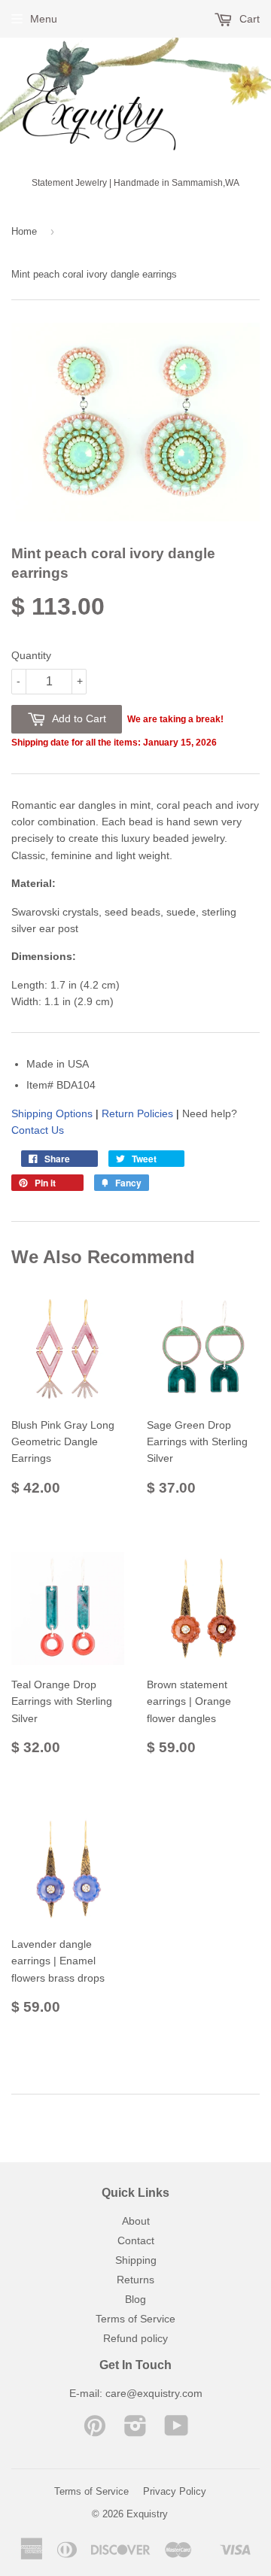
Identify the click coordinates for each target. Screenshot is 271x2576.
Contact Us (38, 1130)
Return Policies (137, 1113)
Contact (136, 2240)
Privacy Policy (175, 2491)
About (136, 2221)
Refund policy (135, 2338)
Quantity (31, 655)
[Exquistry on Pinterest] (95, 2431)
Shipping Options (52, 1113)
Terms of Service (135, 2319)
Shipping (136, 2260)
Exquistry (147, 2514)
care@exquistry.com (154, 2393)
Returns (135, 2280)
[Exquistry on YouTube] (177, 2431)
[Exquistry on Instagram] (135, 2431)
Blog (135, 2299)
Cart (248, 19)
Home (24, 231)
